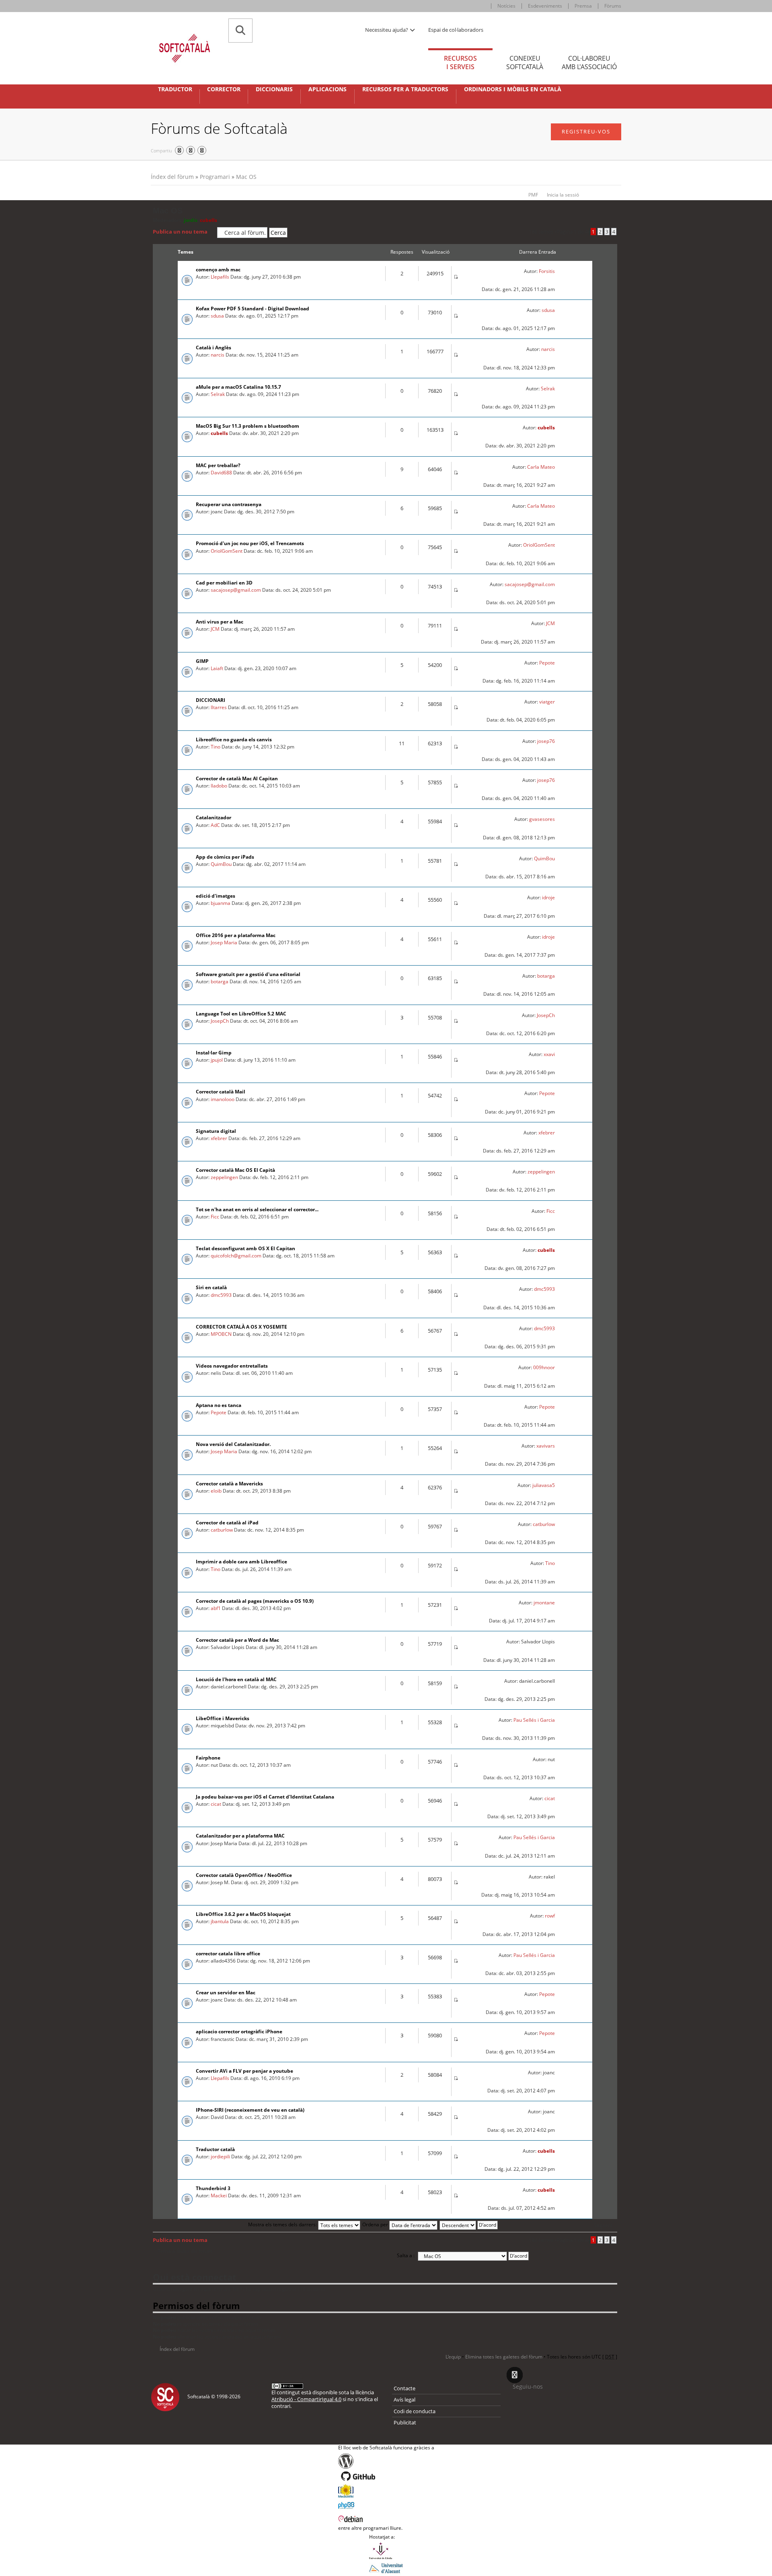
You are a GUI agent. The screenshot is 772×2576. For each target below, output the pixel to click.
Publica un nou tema (180, 232)
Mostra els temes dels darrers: (283, 2224)
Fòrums (613, 6)
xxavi (549, 1054)
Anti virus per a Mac (220, 622)
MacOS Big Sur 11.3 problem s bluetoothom (247, 426)
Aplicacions (327, 89)
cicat (216, 1804)
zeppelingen (224, 1177)
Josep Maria (224, 942)
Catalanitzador (214, 817)
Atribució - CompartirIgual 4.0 (306, 2399)
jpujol (217, 1060)
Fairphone (208, 1758)
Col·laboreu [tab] (589, 63)
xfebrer (219, 1138)
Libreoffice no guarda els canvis (234, 739)
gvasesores (542, 819)
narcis (218, 355)
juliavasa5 (544, 1485)
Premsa (583, 6)
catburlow (222, 1530)
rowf (550, 1916)
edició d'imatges (216, 896)
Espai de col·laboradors (456, 30)
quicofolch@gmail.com (236, 1256)
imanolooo (223, 1099)
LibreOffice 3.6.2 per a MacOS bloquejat (243, 1914)
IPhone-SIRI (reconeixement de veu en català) (250, 2110)
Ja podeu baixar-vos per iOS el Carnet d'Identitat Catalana (265, 1797)
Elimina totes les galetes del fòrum (504, 2357)
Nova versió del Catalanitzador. (233, 1444)
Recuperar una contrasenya (229, 504)
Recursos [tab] (460, 63)
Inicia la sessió (563, 195)
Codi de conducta (415, 2411)
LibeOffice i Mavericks (223, 1718)
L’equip (453, 2357)
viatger (547, 702)
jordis (191, 220)
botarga (220, 981)
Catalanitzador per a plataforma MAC (240, 1836)
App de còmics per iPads (225, 857)
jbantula (220, 1921)
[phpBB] (386, 2504)
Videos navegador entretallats (232, 1366)
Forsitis (547, 271)
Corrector (224, 89)
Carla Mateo (541, 467)
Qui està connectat (195, 2277)
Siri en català (211, 1287)
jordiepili (220, 2157)
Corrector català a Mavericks (229, 1484)
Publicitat (405, 2422)
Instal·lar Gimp (214, 1053)
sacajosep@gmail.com (236, 590)
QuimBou (221, 864)
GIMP (202, 661)
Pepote (547, 663)
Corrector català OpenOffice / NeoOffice (244, 1875)
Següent (603, 2225)
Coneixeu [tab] (525, 63)
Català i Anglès (214, 348)
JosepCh (220, 1021)
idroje (548, 897)
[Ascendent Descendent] (469, 2224)
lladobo (219, 786)
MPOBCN (221, 1334)
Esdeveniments (545, 6)
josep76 (546, 741)
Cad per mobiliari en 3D (224, 583)
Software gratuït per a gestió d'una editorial (248, 974)
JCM (215, 629)
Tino (216, 747)
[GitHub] (386, 2476)
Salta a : (406, 2255)
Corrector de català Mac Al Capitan (237, 778)
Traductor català (215, 2149)
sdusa (217, 316)
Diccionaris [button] (274, 89)
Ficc (215, 1217)
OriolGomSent (227, 551)
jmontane (544, 1603)
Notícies (506, 6)
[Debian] (386, 2518)
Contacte (404, 2388)
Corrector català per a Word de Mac (237, 1640)
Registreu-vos (586, 131)
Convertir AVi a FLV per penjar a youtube (244, 2071)
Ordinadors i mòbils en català (513, 89)
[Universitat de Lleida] (386, 2551)
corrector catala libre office (228, 1954)
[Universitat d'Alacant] (386, 2568)
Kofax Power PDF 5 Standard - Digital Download (253, 309)
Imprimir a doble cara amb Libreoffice (241, 1562)
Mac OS (246, 177)
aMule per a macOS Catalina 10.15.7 (238, 387)
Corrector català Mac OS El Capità (235, 1170)
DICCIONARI (210, 700)
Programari (215, 177)
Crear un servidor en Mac (226, 1993)
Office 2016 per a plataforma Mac (236, 935)
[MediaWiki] (386, 2491)
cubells (208, 220)
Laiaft (217, 668)
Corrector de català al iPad (227, 1523)
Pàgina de (572, 232)
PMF (533, 195)
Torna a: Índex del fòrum (185, 2251)
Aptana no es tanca (219, 1405)
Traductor (175, 89)
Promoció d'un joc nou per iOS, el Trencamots (250, 543)
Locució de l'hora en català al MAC (236, 1679)
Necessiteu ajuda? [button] (387, 30)
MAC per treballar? (218, 465)
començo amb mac (218, 270)
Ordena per (376, 2224)
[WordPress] (386, 2461)
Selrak (218, 394)
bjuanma (221, 903)
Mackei (219, 2196)
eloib (216, 1491)
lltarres (219, 707)
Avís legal (404, 2400)
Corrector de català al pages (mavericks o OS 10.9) (255, 1601)
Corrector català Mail (221, 1092)
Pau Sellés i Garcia (534, 1720)
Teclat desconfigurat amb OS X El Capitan (245, 1248)
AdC (215, 825)
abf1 (216, 1608)
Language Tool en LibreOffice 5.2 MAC (241, 1014)
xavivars (546, 1446)
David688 (221, 473)
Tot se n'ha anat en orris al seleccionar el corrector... (257, 1209)
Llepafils (220, 277)
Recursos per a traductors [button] (405, 89)
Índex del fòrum (172, 177)
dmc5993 (221, 1295)
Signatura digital (216, 1131)
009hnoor (544, 1367)
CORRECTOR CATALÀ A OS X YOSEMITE (241, 1327)
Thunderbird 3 (213, 2188)
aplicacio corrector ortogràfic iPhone (239, 2031)
